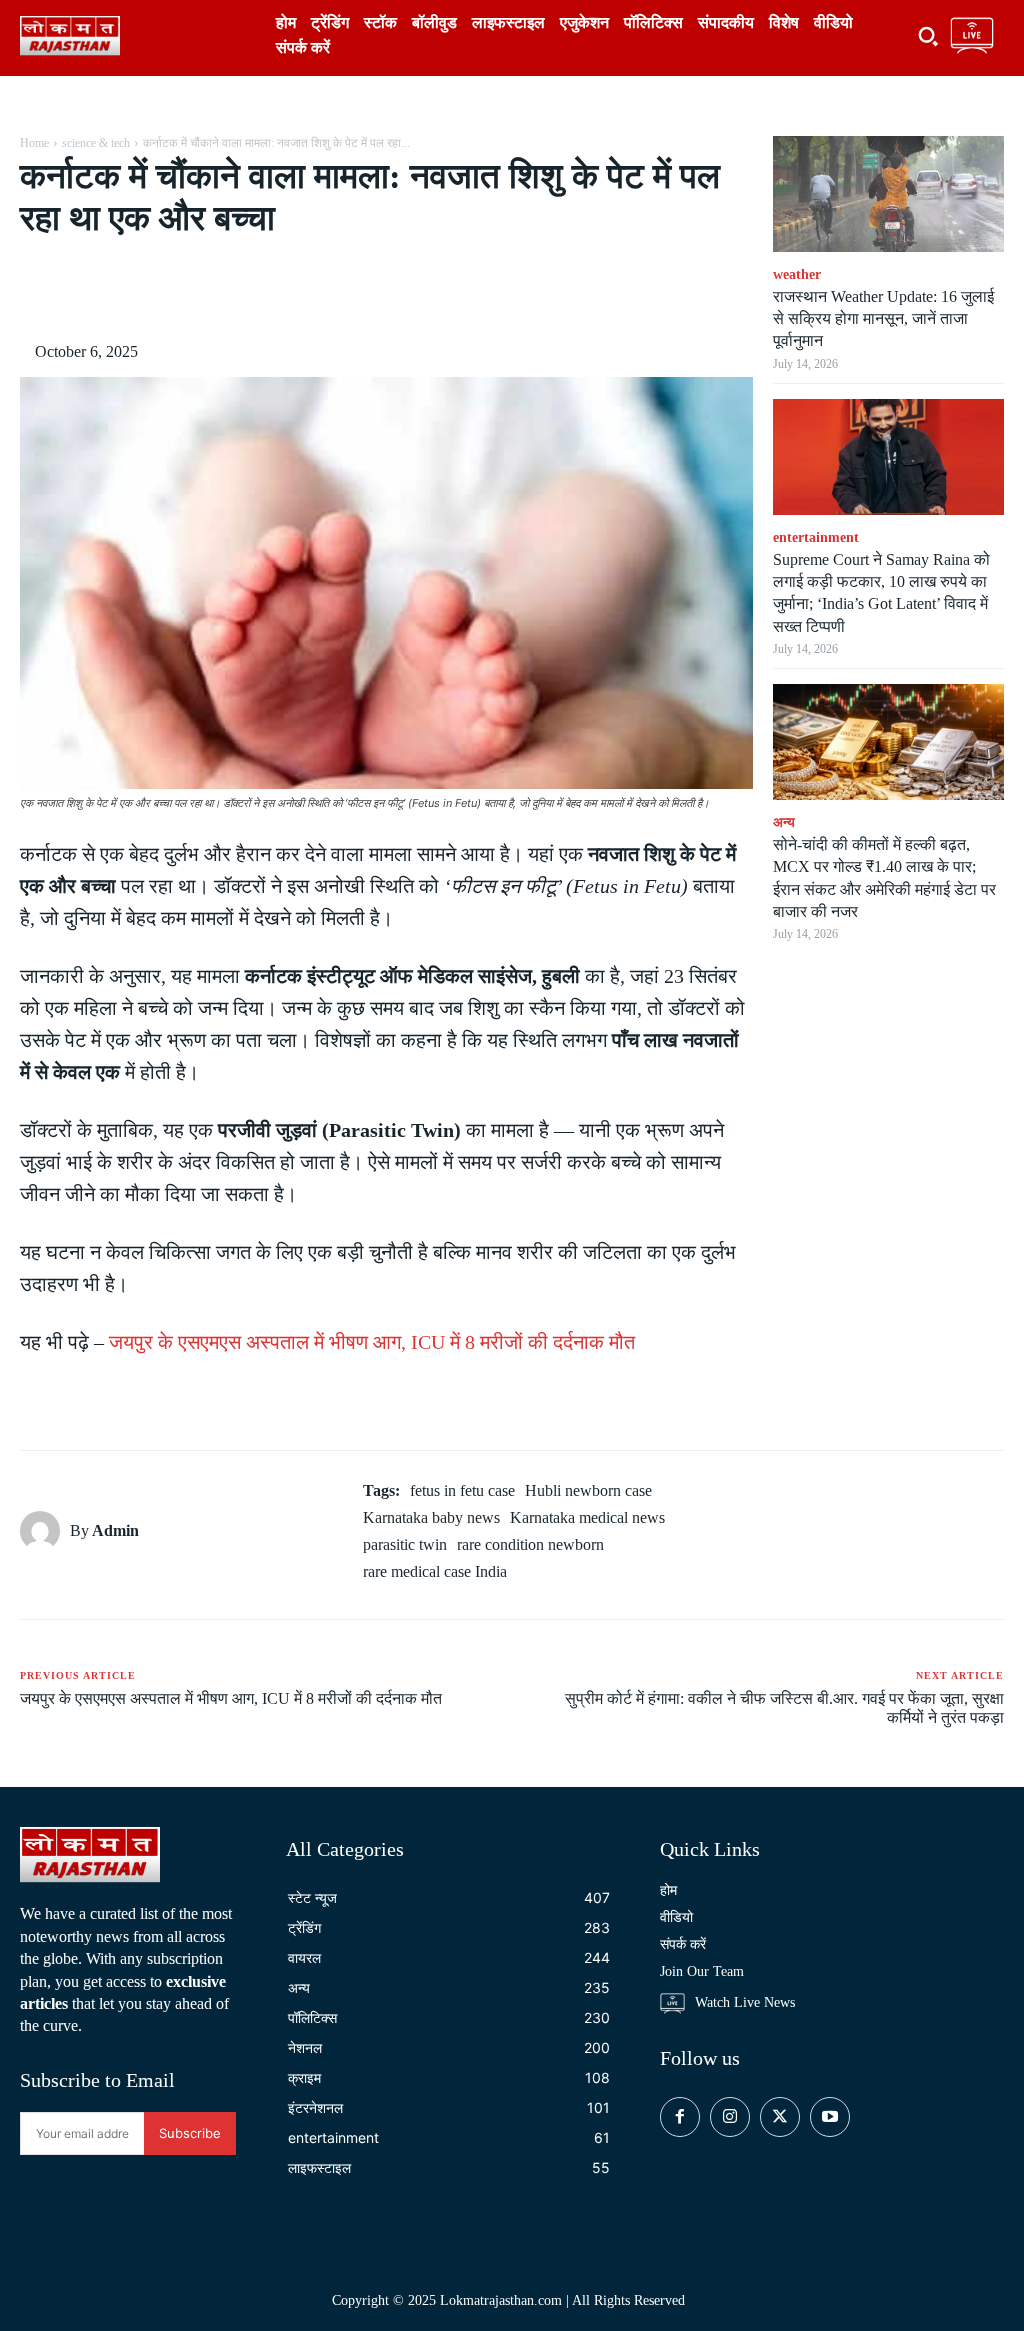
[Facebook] (158, 290)
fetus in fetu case (462, 1490)
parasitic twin (405, 1544)
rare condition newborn (530, 1544)
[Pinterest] (250, 290)
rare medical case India (435, 1571)
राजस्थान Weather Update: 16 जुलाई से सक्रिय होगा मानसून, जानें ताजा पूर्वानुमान (883, 319)
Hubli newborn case (588, 1490)
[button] (928, 36)
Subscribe (190, 2133)
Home (34, 143)
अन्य (784, 822)
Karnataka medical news (587, 1517)
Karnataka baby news (431, 1517)
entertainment (816, 537)
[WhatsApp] (296, 290)
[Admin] (45, 1531)
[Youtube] (830, 2117)
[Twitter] (204, 290)
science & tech (96, 143)
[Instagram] (730, 2117)
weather (797, 274)
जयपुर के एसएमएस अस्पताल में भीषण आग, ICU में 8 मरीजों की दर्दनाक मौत (372, 1342)
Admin (115, 1530)
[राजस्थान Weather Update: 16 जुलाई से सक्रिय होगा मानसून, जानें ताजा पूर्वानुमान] (888, 194)
